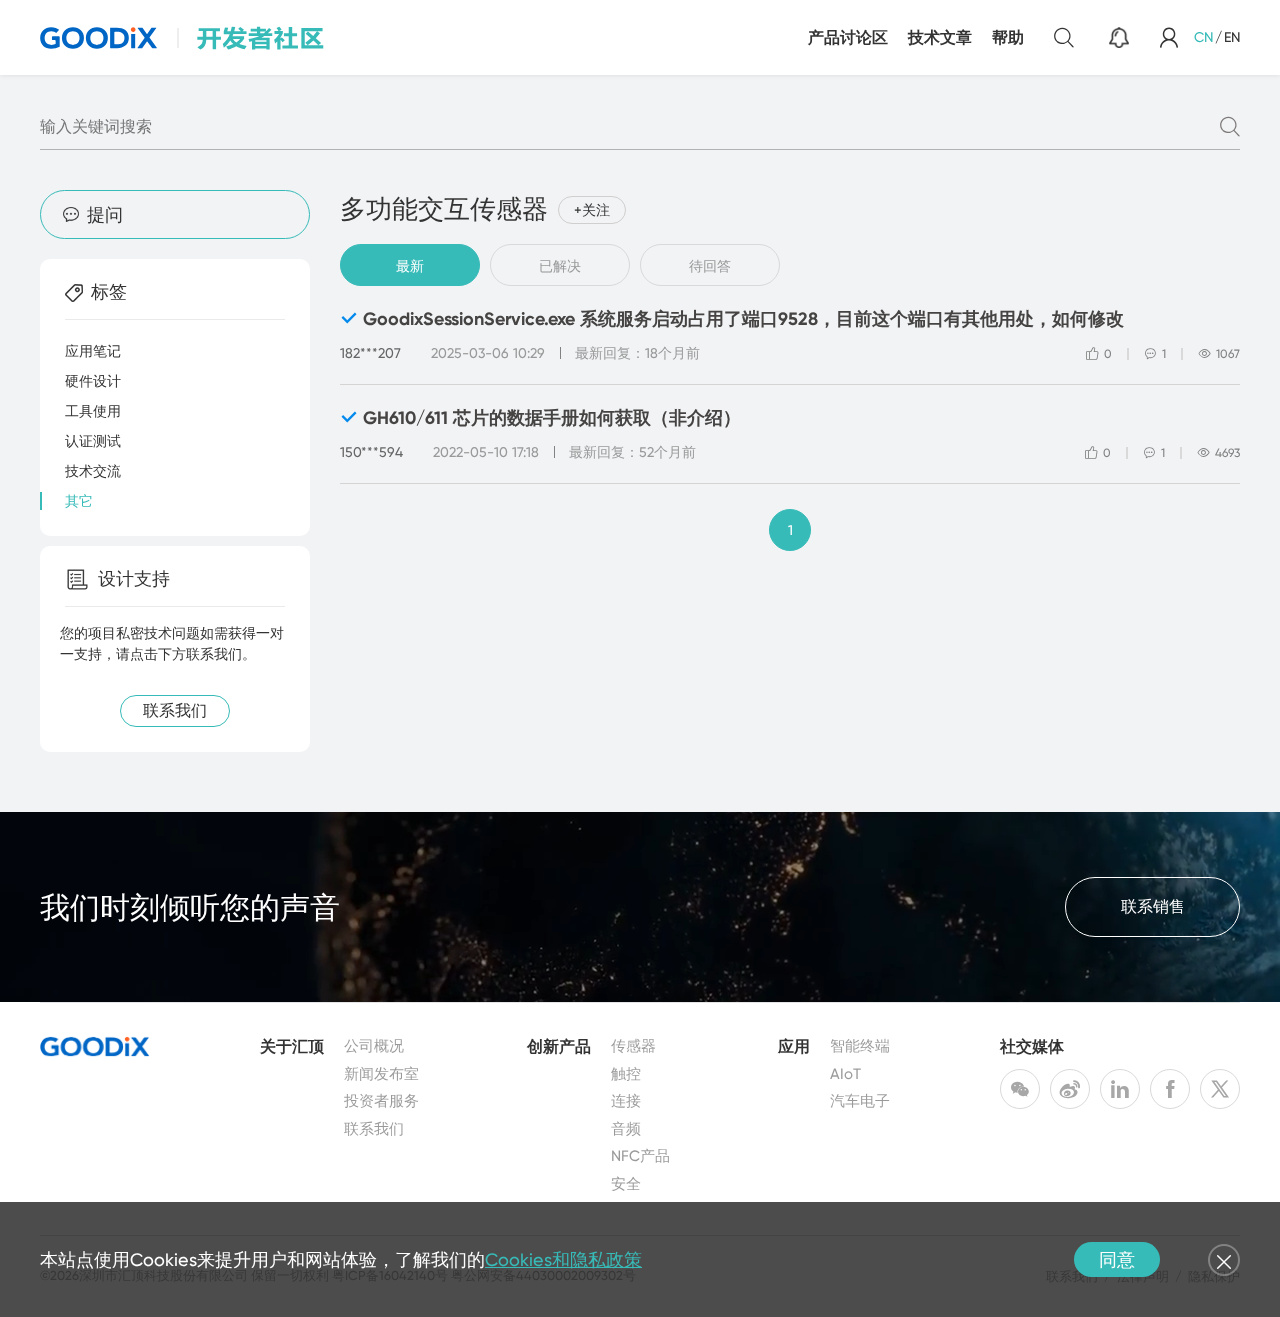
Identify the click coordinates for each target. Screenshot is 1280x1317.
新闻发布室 (381, 1074)
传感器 (633, 1046)
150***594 (371, 452)
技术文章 (940, 37)
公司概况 (374, 1046)
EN (1232, 37)
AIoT (845, 1074)
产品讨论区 (848, 37)
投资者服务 (381, 1101)
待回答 (710, 266)
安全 (626, 1184)
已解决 (560, 266)
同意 (1117, 1259)
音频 (626, 1129)
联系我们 (374, 1129)
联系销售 (1153, 906)
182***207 (370, 353)
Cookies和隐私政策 (563, 1259)
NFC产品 (640, 1156)
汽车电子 (860, 1101)
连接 (626, 1101)
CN (1203, 37)
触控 (626, 1074)
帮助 (1008, 37)
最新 (410, 266)
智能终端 (860, 1046)
